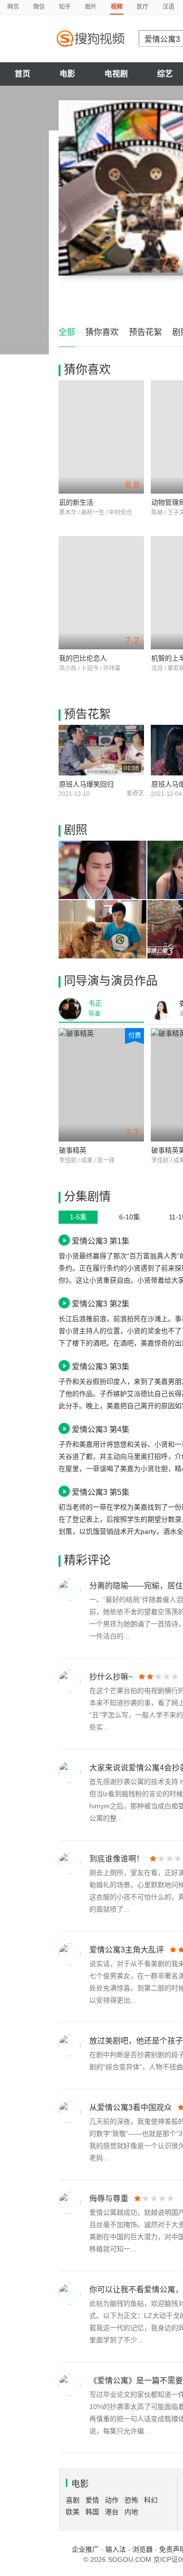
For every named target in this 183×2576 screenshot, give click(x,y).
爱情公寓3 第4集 (101, 1429)
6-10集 (130, 1217)
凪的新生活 (76, 502)
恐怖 (131, 2500)
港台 (112, 2512)
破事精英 (73, 1150)
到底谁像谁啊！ (117, 1859)
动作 (112, 2500)
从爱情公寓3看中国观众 (131, 2107)
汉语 (168, 7)
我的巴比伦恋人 (83, 658)
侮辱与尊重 (109, 2199)
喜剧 (73, 2500)
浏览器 (142, 2549)
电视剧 (116, 74)
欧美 (73, 2512)
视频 (117, 7)
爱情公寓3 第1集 (101, 1241)
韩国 (92, 2512)
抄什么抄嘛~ (111, 1677)
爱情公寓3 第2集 (101, 1304)
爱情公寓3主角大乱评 (127, 1950)
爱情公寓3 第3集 (101, 1366)
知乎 (65, 7)
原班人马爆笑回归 (86, 784)
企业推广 (85, 2549)
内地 (131, 2512)
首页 (22, 74)
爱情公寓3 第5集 (101, 1492)
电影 (67, 74)
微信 (39, 7)
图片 (91, 7)
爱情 (92, 2500)
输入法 (116, 2549)
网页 (13, 7)
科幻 (151, 2500)
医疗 (142, 7)
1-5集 (78, 1217)
